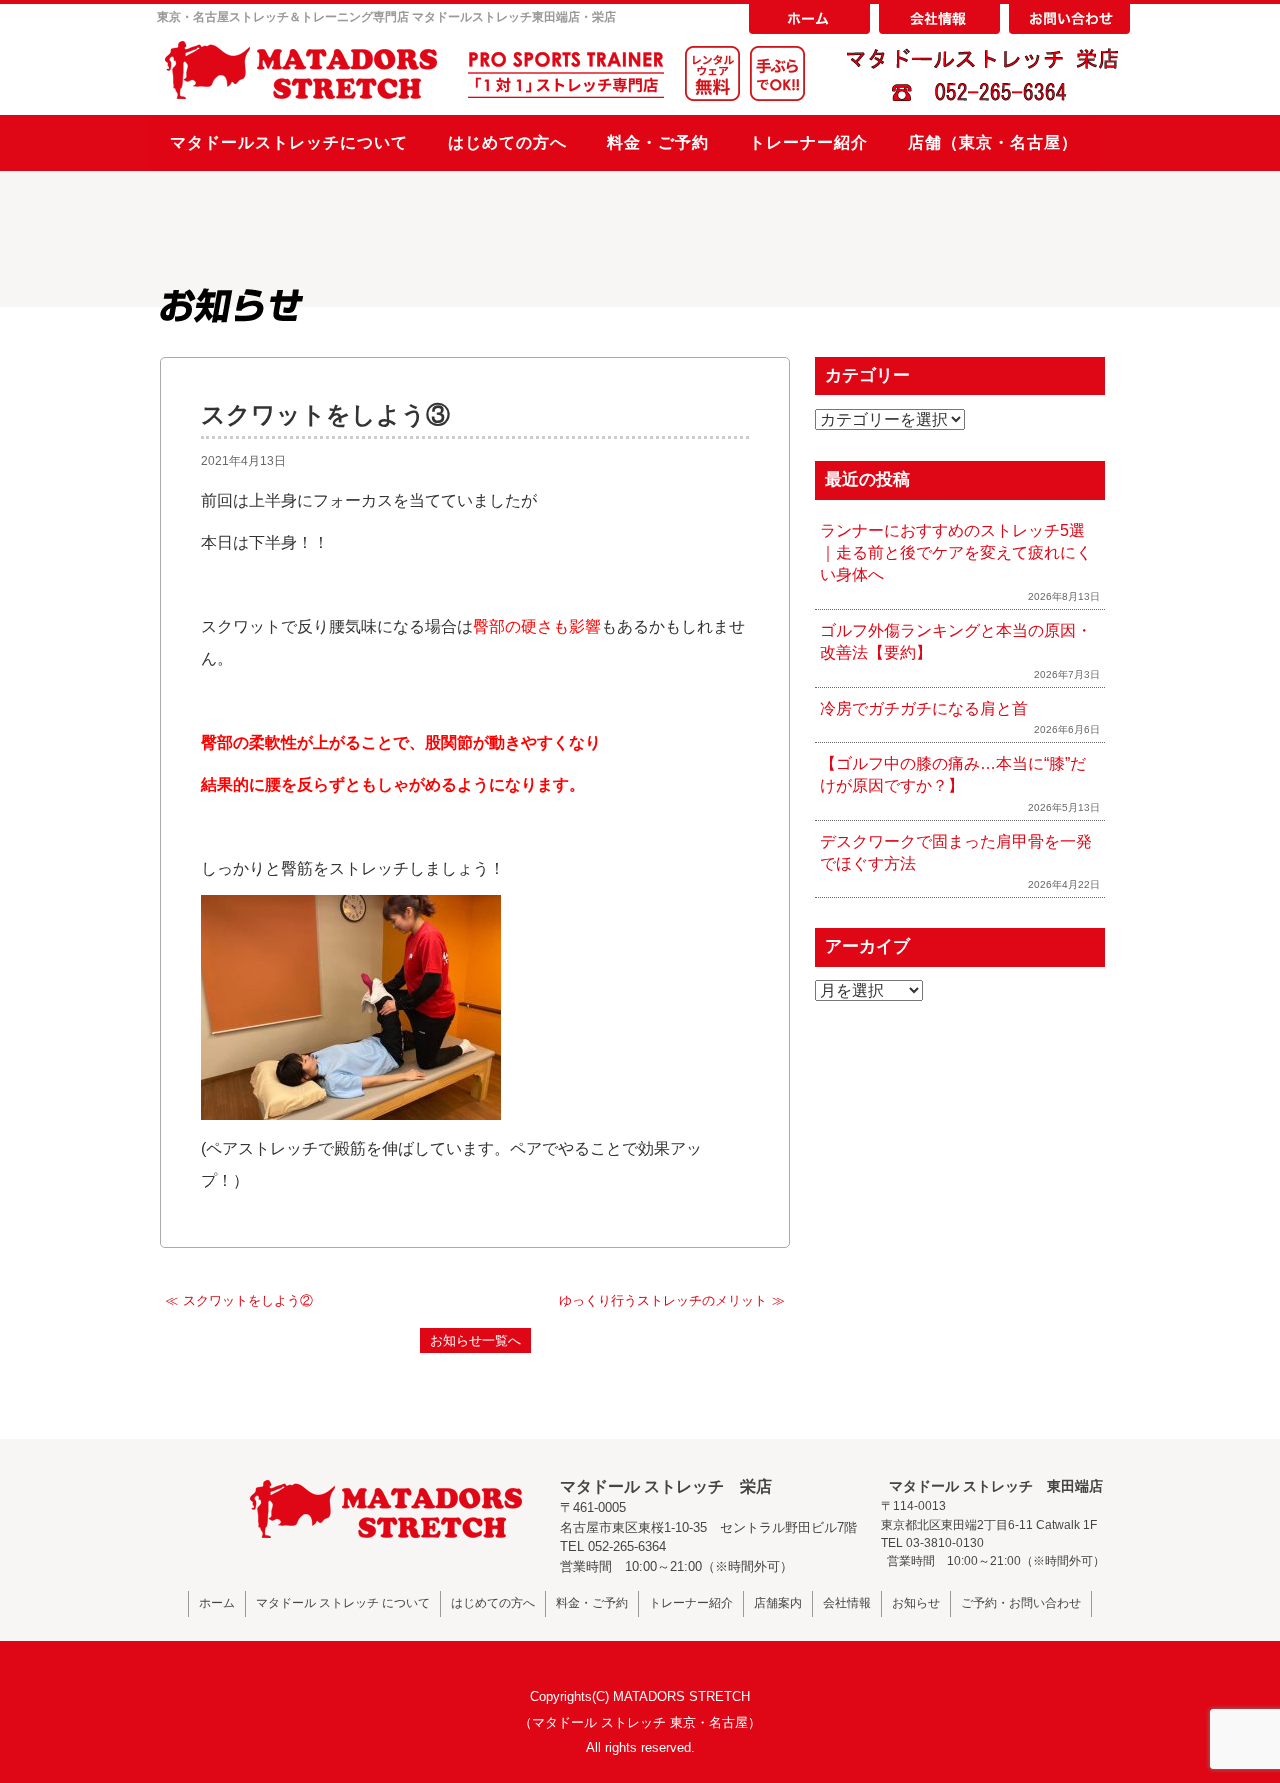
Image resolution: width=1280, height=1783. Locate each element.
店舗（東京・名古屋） (993, 142)
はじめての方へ (507, 142)
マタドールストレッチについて (289, 142)
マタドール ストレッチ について (343, 1603)
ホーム (217, 1603)
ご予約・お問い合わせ (1021, 1603)
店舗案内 (778, 1603)
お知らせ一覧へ (475, 1340)
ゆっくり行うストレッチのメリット (663, 1300)
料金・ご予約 (658, 142)
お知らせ (916, 1603)
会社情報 (847, 1603)
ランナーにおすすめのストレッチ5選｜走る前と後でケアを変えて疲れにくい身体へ (956, 553)
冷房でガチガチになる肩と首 (924, 708)
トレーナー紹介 (808, 142)
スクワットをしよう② (248, 1300)
